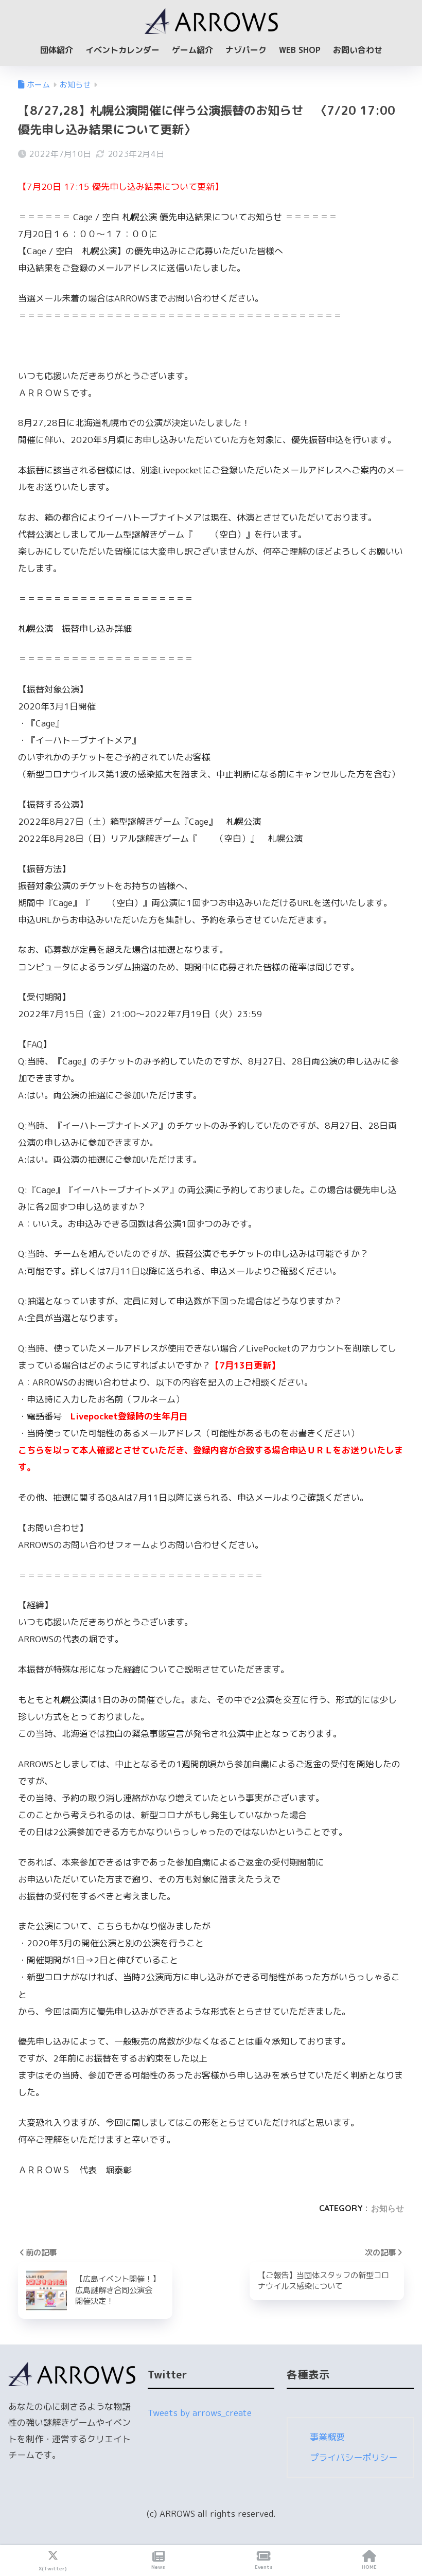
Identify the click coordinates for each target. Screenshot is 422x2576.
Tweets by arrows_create (200, 2413)
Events (264, 2567)
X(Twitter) (53, 2568)
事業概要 (327, 2437)
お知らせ (388, 2208)
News (158, 2567)
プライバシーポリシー (354, 2457)
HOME (369, 2567)
